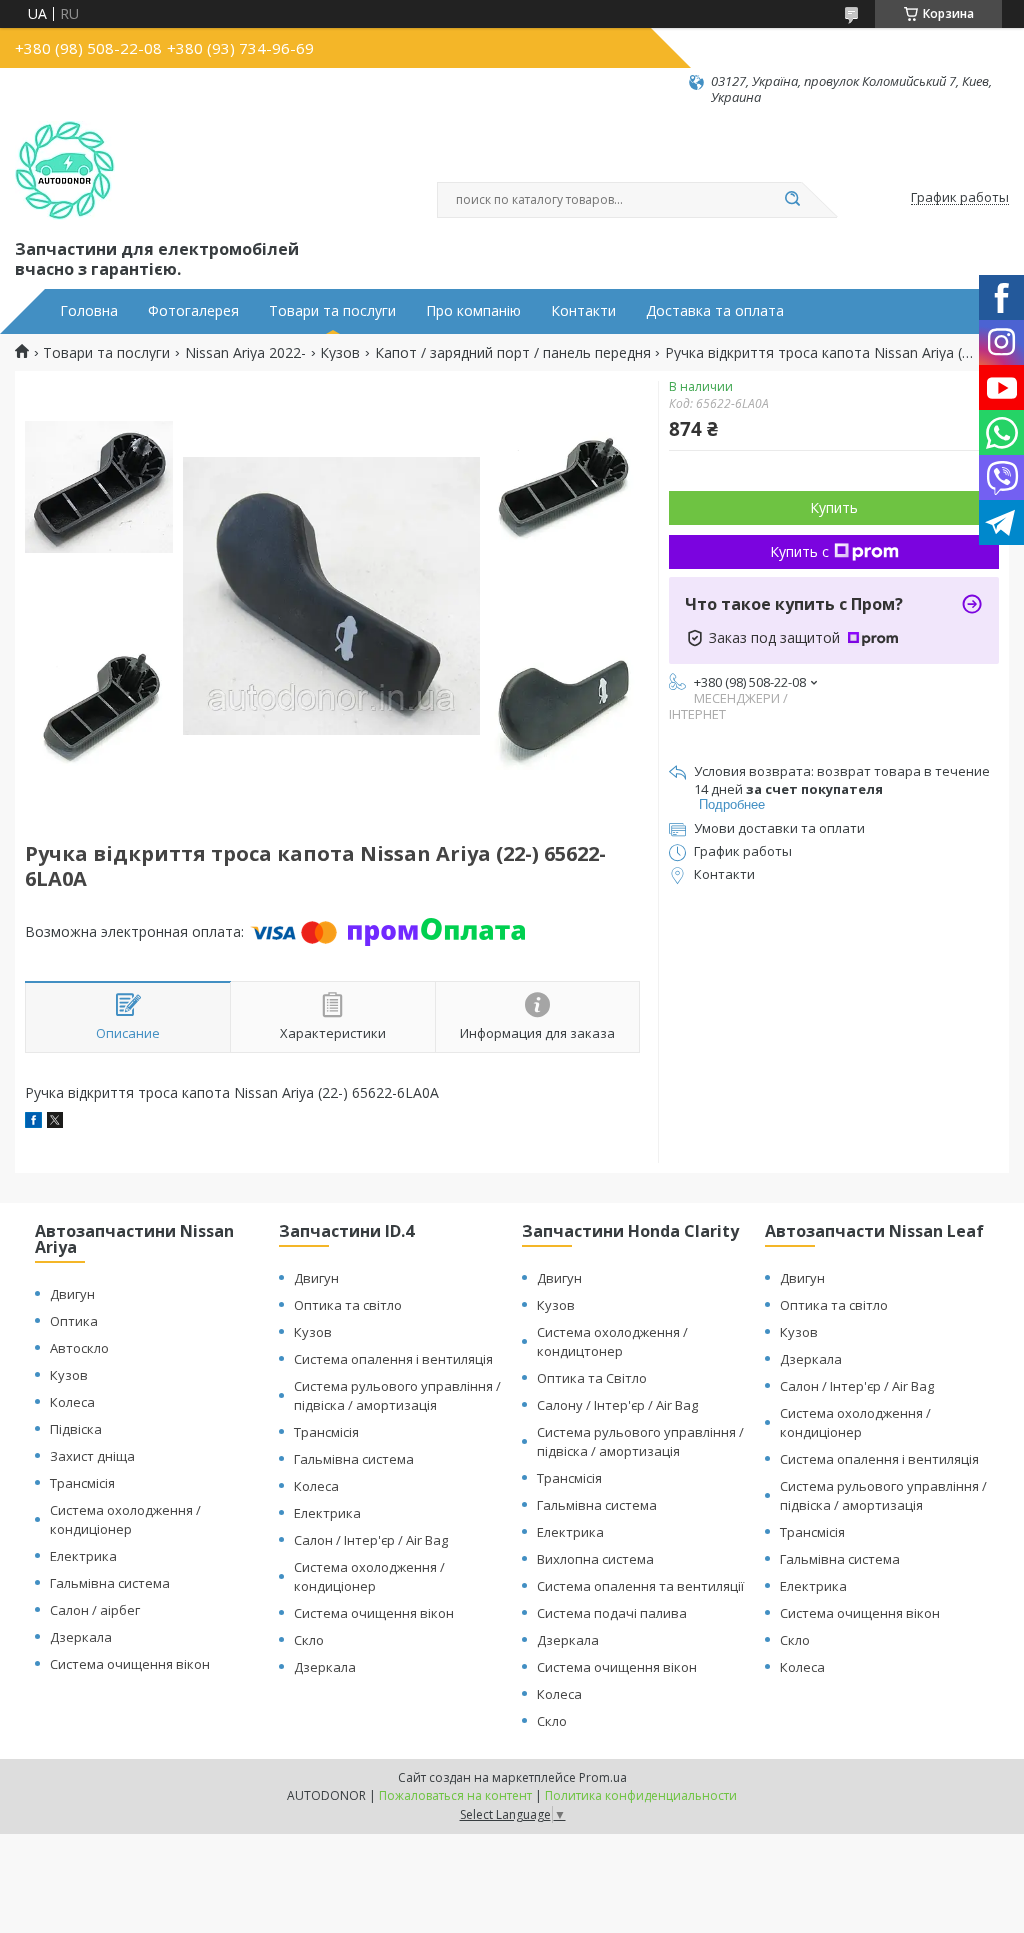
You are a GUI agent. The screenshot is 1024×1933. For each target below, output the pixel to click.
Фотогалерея (193, 311)
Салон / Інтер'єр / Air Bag (371, 1540)
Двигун (72, 1294)
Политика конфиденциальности (641, 1795)
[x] (55, 1122)
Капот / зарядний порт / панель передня (513, 353)
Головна (89, 311)
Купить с (799, 551)
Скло (309, 1640)
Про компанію (473, 311)
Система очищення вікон (130, 1664)
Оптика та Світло (592, 1378)
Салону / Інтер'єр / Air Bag (617, 1405)
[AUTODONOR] (65, 171)
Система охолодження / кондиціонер (125, 1519)
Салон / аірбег (95, 1610)
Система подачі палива (612, 1613)
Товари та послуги (332, 311)
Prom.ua (603, 1777)
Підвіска (76, 1429)
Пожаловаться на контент (455, 1795)
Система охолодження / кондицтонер (612, 1341)
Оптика (74, 1321)
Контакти (583, 311)
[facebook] (33, 1122)
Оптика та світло (348, 1305)
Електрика (83, 1556)
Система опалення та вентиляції (640, 1586)
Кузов (340, 353)
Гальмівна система (110, 1583)
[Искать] (792, 200)
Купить (834, 507)
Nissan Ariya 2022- (245, 353)
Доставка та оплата (715, 311)
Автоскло (79, 1348)
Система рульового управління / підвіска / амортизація (397, 1395)
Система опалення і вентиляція (393, 1359)
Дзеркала (81, 1637)
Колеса (72, 1402)
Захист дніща (92, 1456)
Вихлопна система (595, 1559)
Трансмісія (82, 1483)
